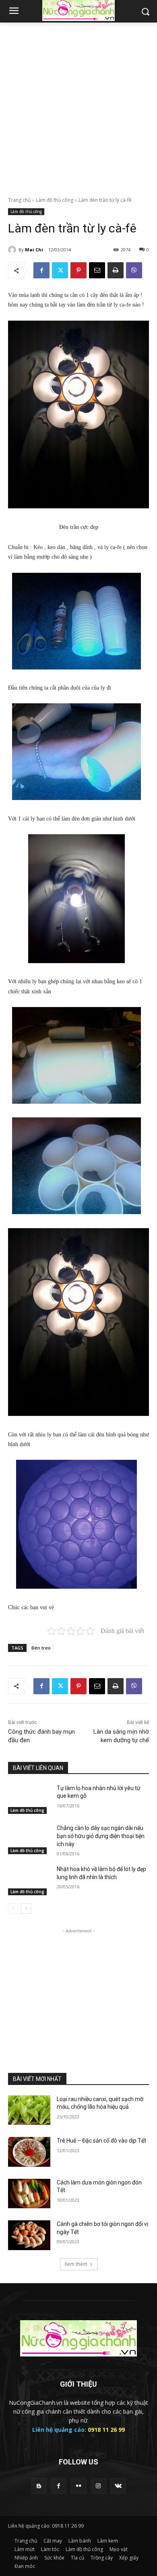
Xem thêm (76, 2264)
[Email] (97, 270)
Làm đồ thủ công (55, 200)
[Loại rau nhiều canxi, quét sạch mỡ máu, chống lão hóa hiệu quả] (29, 2110)
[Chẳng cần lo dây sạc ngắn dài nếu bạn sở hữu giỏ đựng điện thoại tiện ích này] (29, 1839)
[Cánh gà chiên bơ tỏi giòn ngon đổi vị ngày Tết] (29, 2235)
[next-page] (26, 1909)
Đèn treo (41, 1648)
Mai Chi (34, 250)
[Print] (116, 270)
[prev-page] (13, 1909)
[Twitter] (60, 270)
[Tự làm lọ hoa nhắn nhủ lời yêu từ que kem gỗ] (29, 1799)
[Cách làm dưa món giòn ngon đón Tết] (29, 2194)
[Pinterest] (78, 270)
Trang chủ (19, 200)
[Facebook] (41, 270)
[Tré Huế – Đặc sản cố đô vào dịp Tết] (29, 2152)
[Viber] (134, 270)
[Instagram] (98, 2486)
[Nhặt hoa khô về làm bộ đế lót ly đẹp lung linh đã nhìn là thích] (29, 1880)
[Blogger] (39, 2486)
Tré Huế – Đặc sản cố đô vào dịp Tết (101, 2141)
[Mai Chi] (13, 250)
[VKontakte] (118, 2486)
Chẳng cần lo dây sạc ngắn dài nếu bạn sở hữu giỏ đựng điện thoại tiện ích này (101, 1836)
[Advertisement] (78, 105)
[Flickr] (78, 2486)
